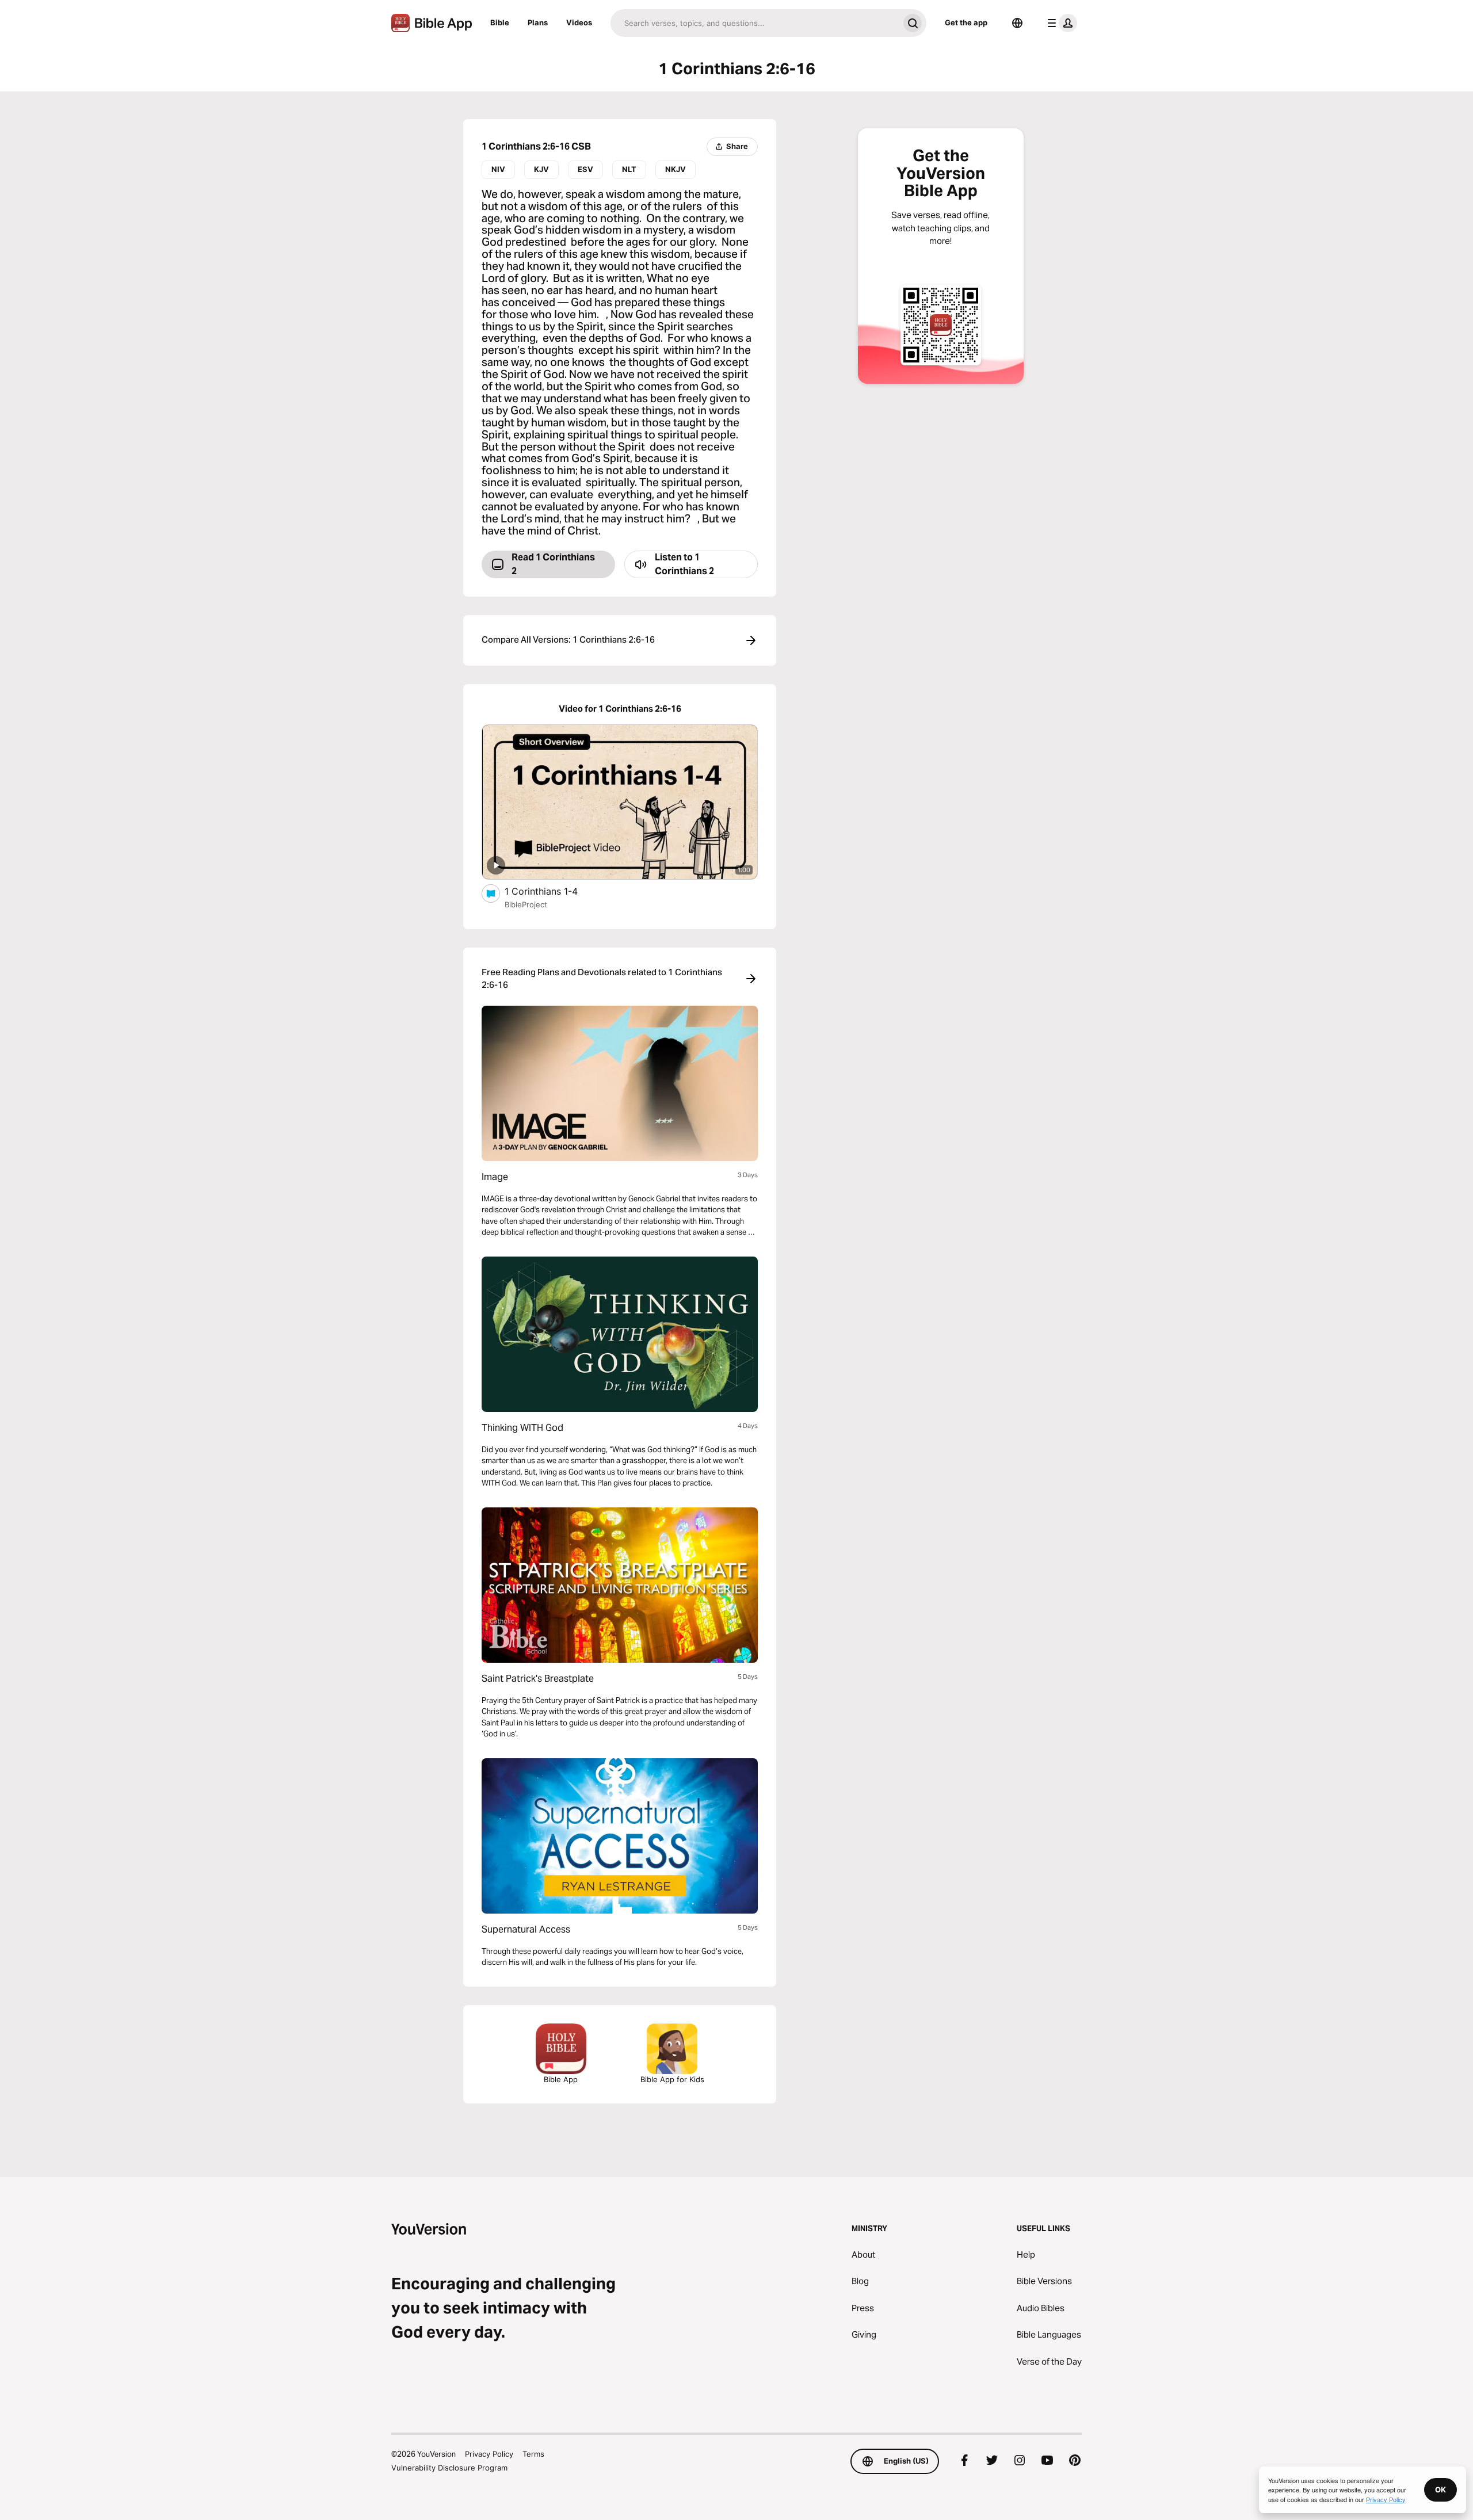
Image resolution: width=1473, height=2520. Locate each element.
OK (1440, 2490)
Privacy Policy (489, 2454)
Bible (500, 22)
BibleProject (526, 904)
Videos (579, 22)
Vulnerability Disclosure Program (449, 2468)
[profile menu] (1060, 23)
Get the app (966, 22)
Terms (533, 2454)
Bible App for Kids (672, 2079)
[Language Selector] (1017, 23)
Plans (538, 22)
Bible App (561, 2079)
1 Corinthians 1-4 (552, 891)
